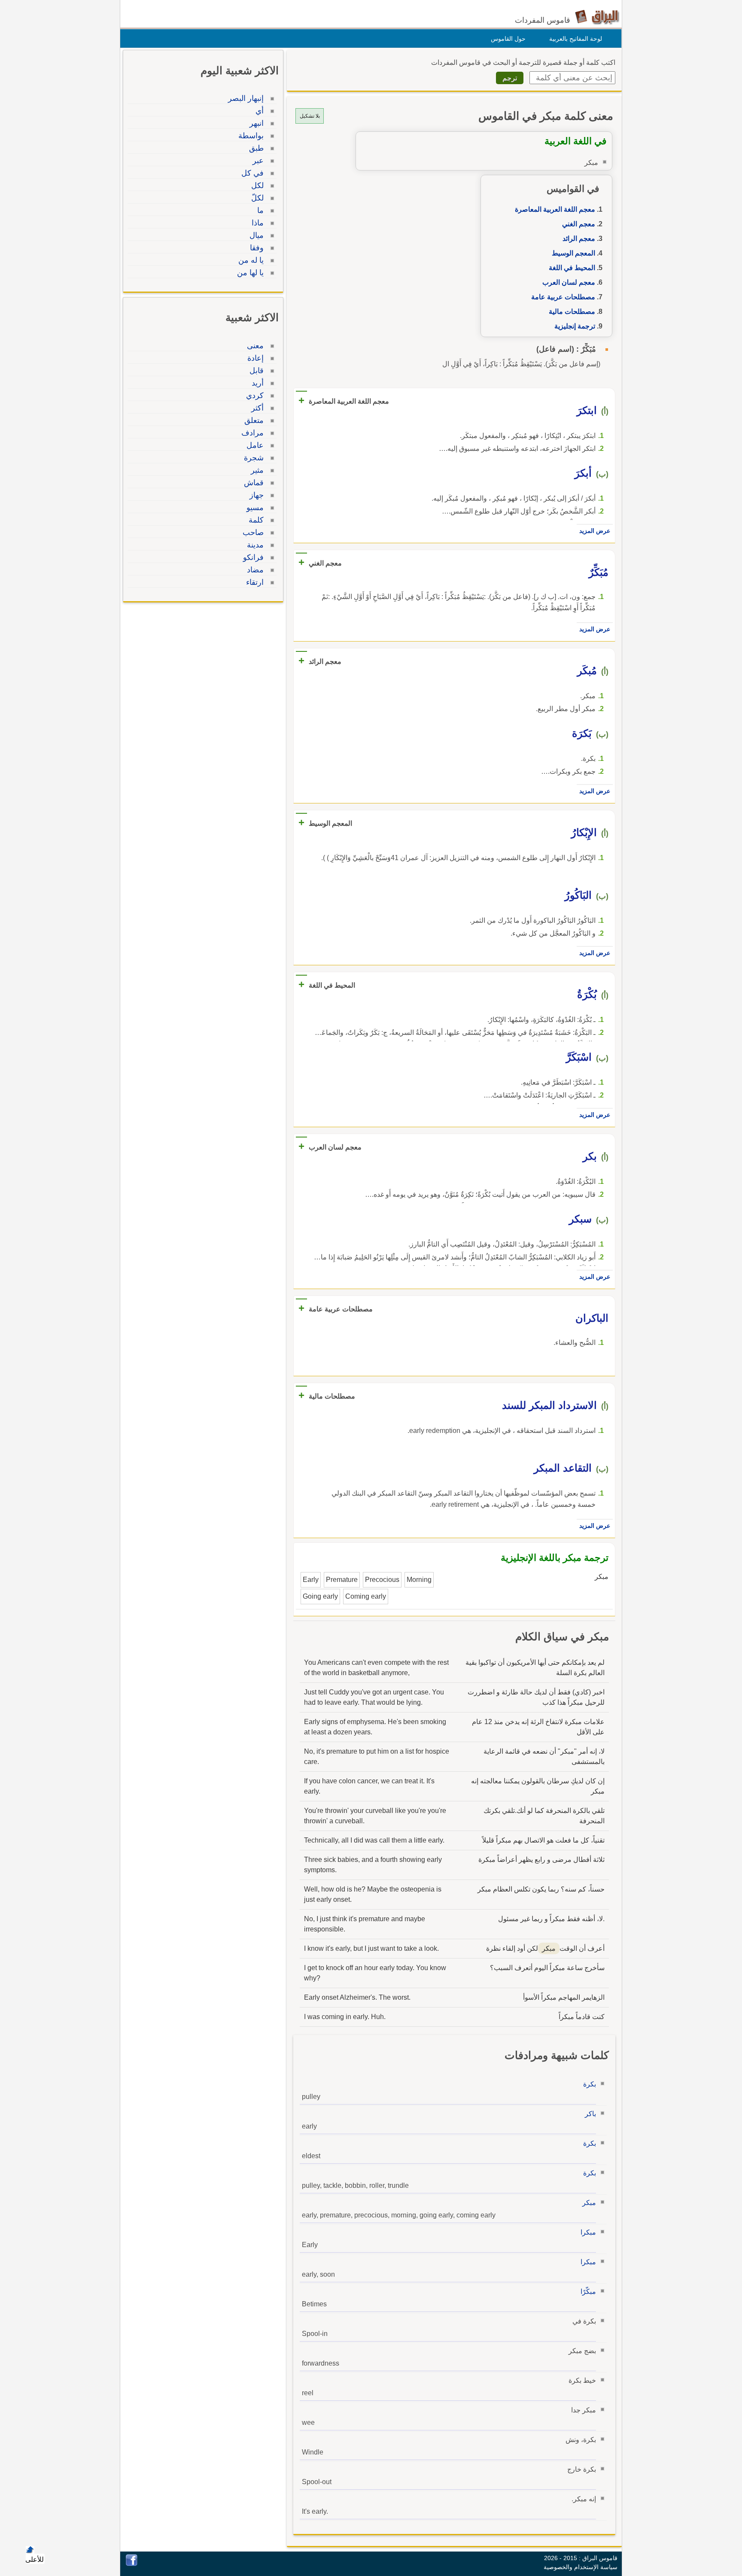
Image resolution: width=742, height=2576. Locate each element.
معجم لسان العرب (569, 282)
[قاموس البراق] (597, 17)
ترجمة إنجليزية (575, 326)
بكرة (590, 2084)
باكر (590, 2114)
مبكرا (588, 2232)
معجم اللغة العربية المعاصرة (555, 209)
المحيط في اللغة (572, 268)
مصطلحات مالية (572, 312)
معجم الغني (579, 224)
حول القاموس (508, 39)
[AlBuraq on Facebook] (132, 2564)
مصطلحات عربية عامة (563, 297)
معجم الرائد (579, 239)
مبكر (589, 2203)
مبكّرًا (588, 2292)
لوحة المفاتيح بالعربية (576, 39)
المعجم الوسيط (573, 253)
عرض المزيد (595, 531)
